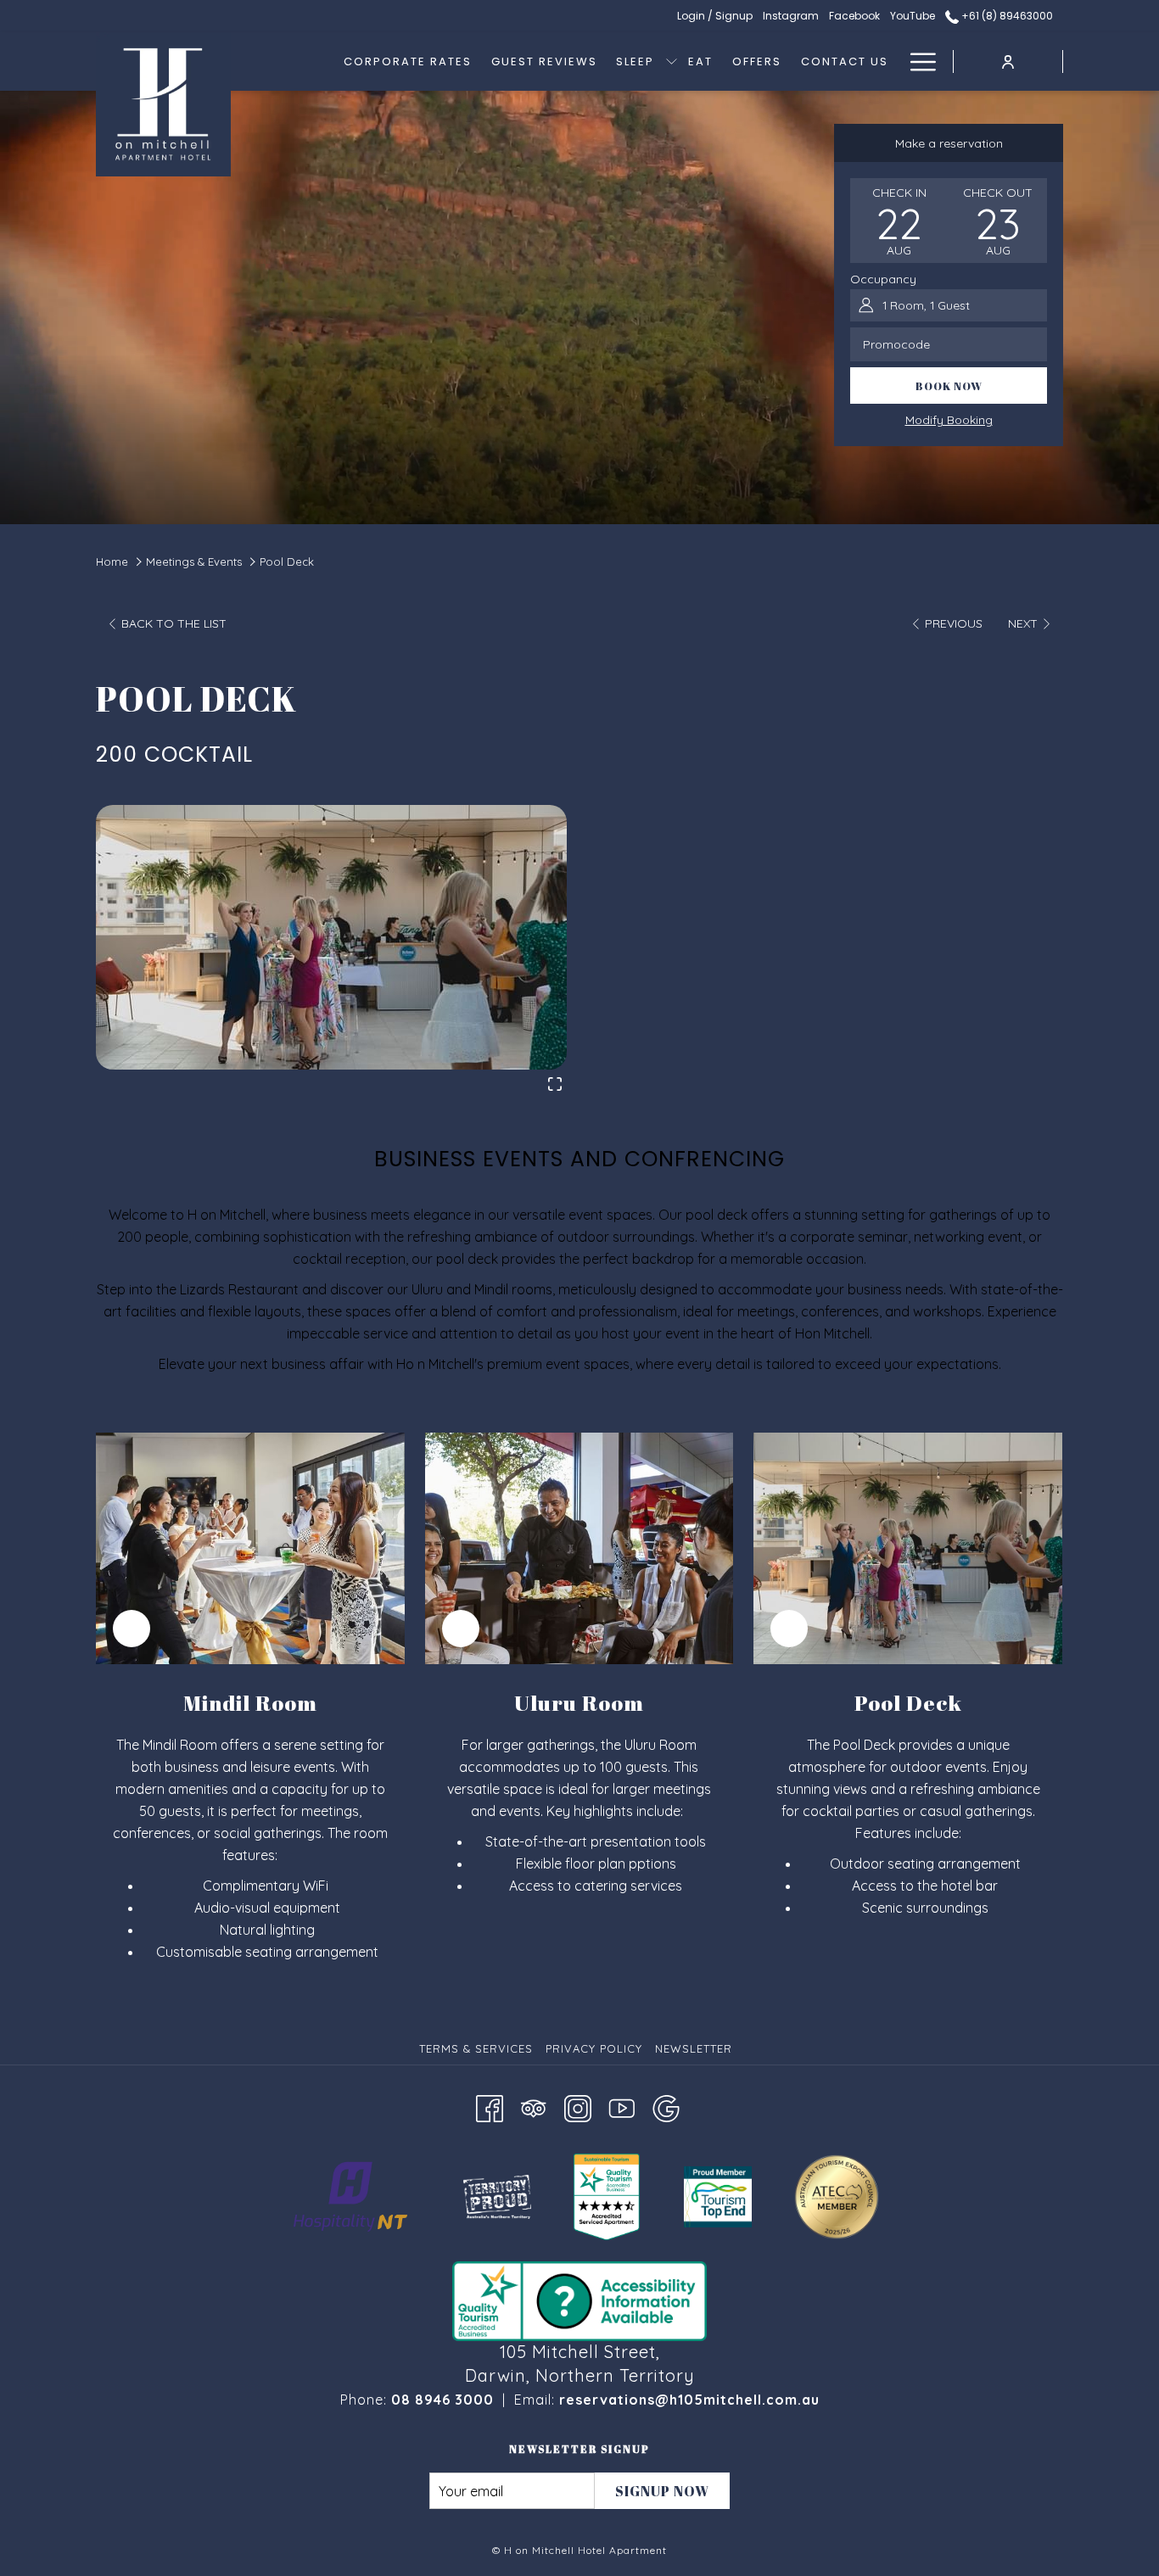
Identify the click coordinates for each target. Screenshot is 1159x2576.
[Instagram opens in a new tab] (578, 2107)
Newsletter (694, 2048)
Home (112, 562)
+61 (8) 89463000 (1006, 16)
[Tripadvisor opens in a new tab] (534, 2107)
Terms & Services (476, 2048)
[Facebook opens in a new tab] (490, 2107)
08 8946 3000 (442, 2400)
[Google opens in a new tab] (666, 2107)
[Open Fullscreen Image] (555, 1082)
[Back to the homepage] (163, 104)
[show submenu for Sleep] (672, 61)
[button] (899, 221)
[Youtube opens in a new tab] (622, 2107)
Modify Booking (949, 420)
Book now (949, 386)
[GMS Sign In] (1008, 61)
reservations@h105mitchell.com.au (689, 2400)
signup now (662, 2491)
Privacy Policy (594, 2048)
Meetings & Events (194, 562)
